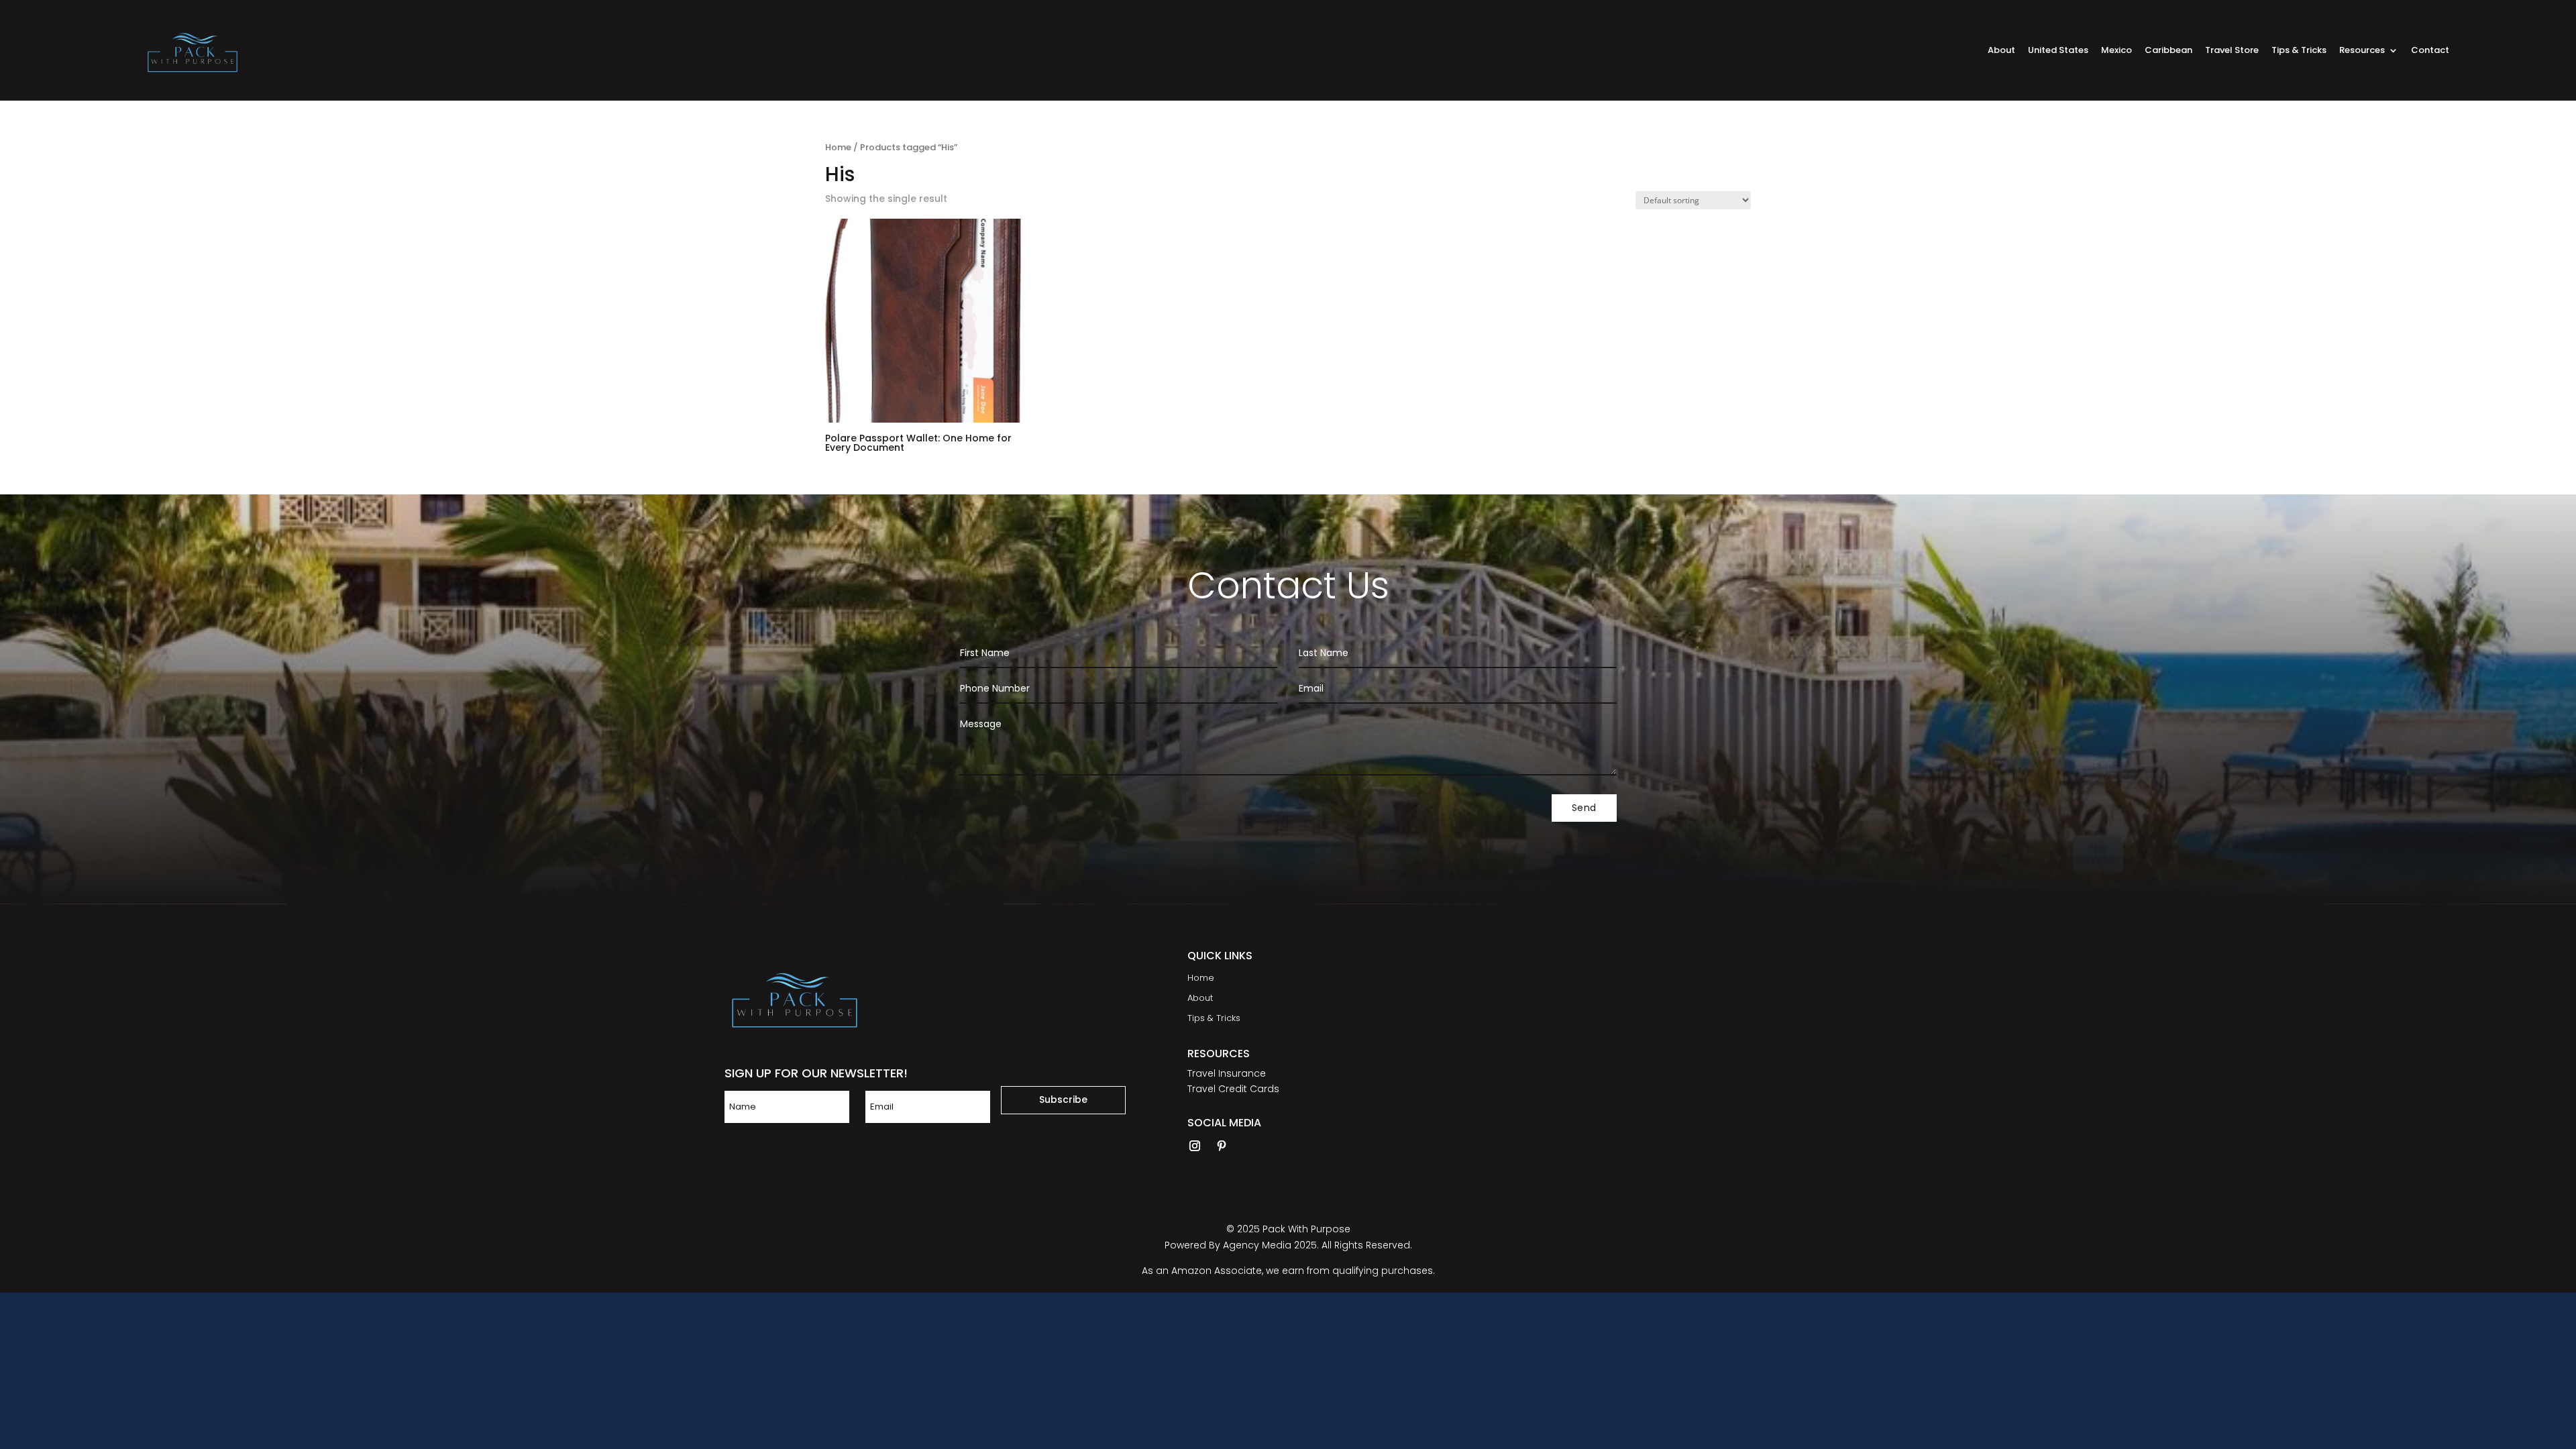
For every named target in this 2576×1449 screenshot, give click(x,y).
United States (2058, 51)
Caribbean (2168, 51)
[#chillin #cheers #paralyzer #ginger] (1515, 1073)
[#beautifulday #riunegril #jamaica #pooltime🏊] (1651, 1073)
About (2001, 51)
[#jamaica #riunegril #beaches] (1651, 995)
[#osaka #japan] (1787, 1073)
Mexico (2116, 51)
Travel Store (2232, 51)
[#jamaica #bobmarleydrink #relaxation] (1787, 995)
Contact (2430, 51)
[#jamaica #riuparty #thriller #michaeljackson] (1515, 995)
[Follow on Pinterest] (1222, 1146)
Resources (2362, 51)
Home (838, 147)
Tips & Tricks (2299, 51)
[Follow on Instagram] (1195, 1146)
